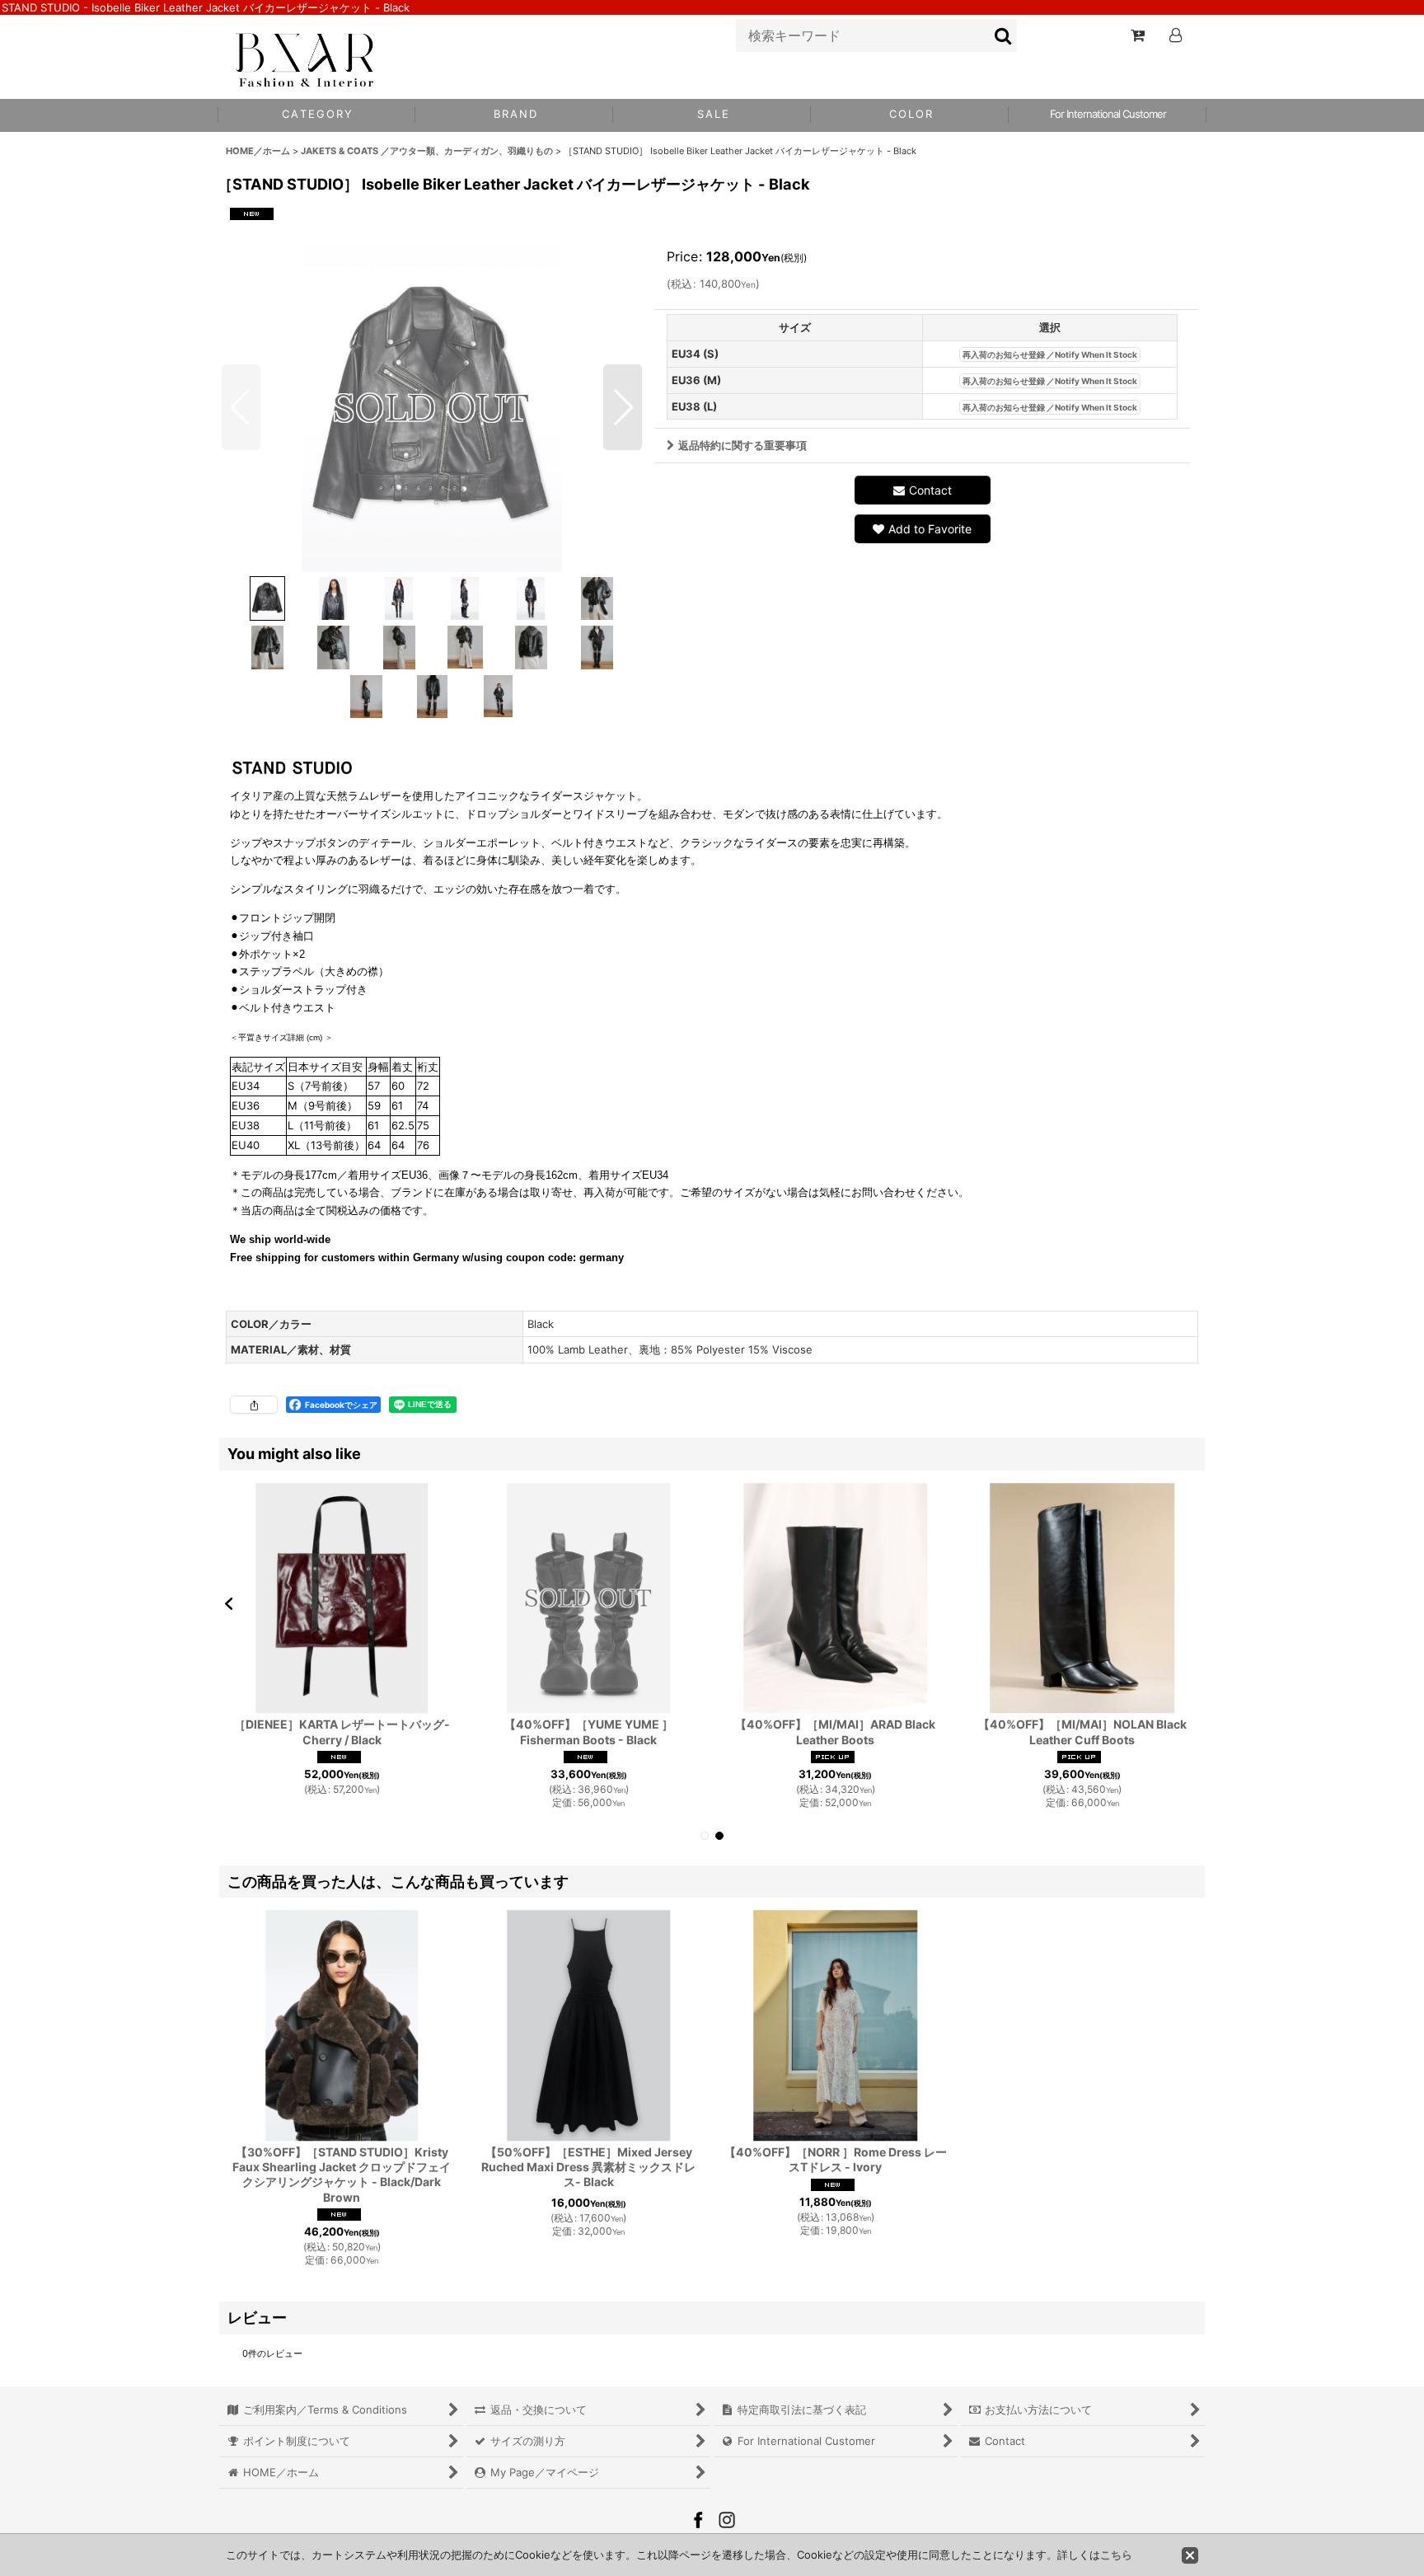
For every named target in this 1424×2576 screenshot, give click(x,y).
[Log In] (1175, 35)
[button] (910, 115)
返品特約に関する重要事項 (742, 445)
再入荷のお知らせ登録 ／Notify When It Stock (1050, 354)
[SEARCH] (1004, 35)
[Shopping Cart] (1137, 35)
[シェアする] (254, 1405)
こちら (1116, 2555)
